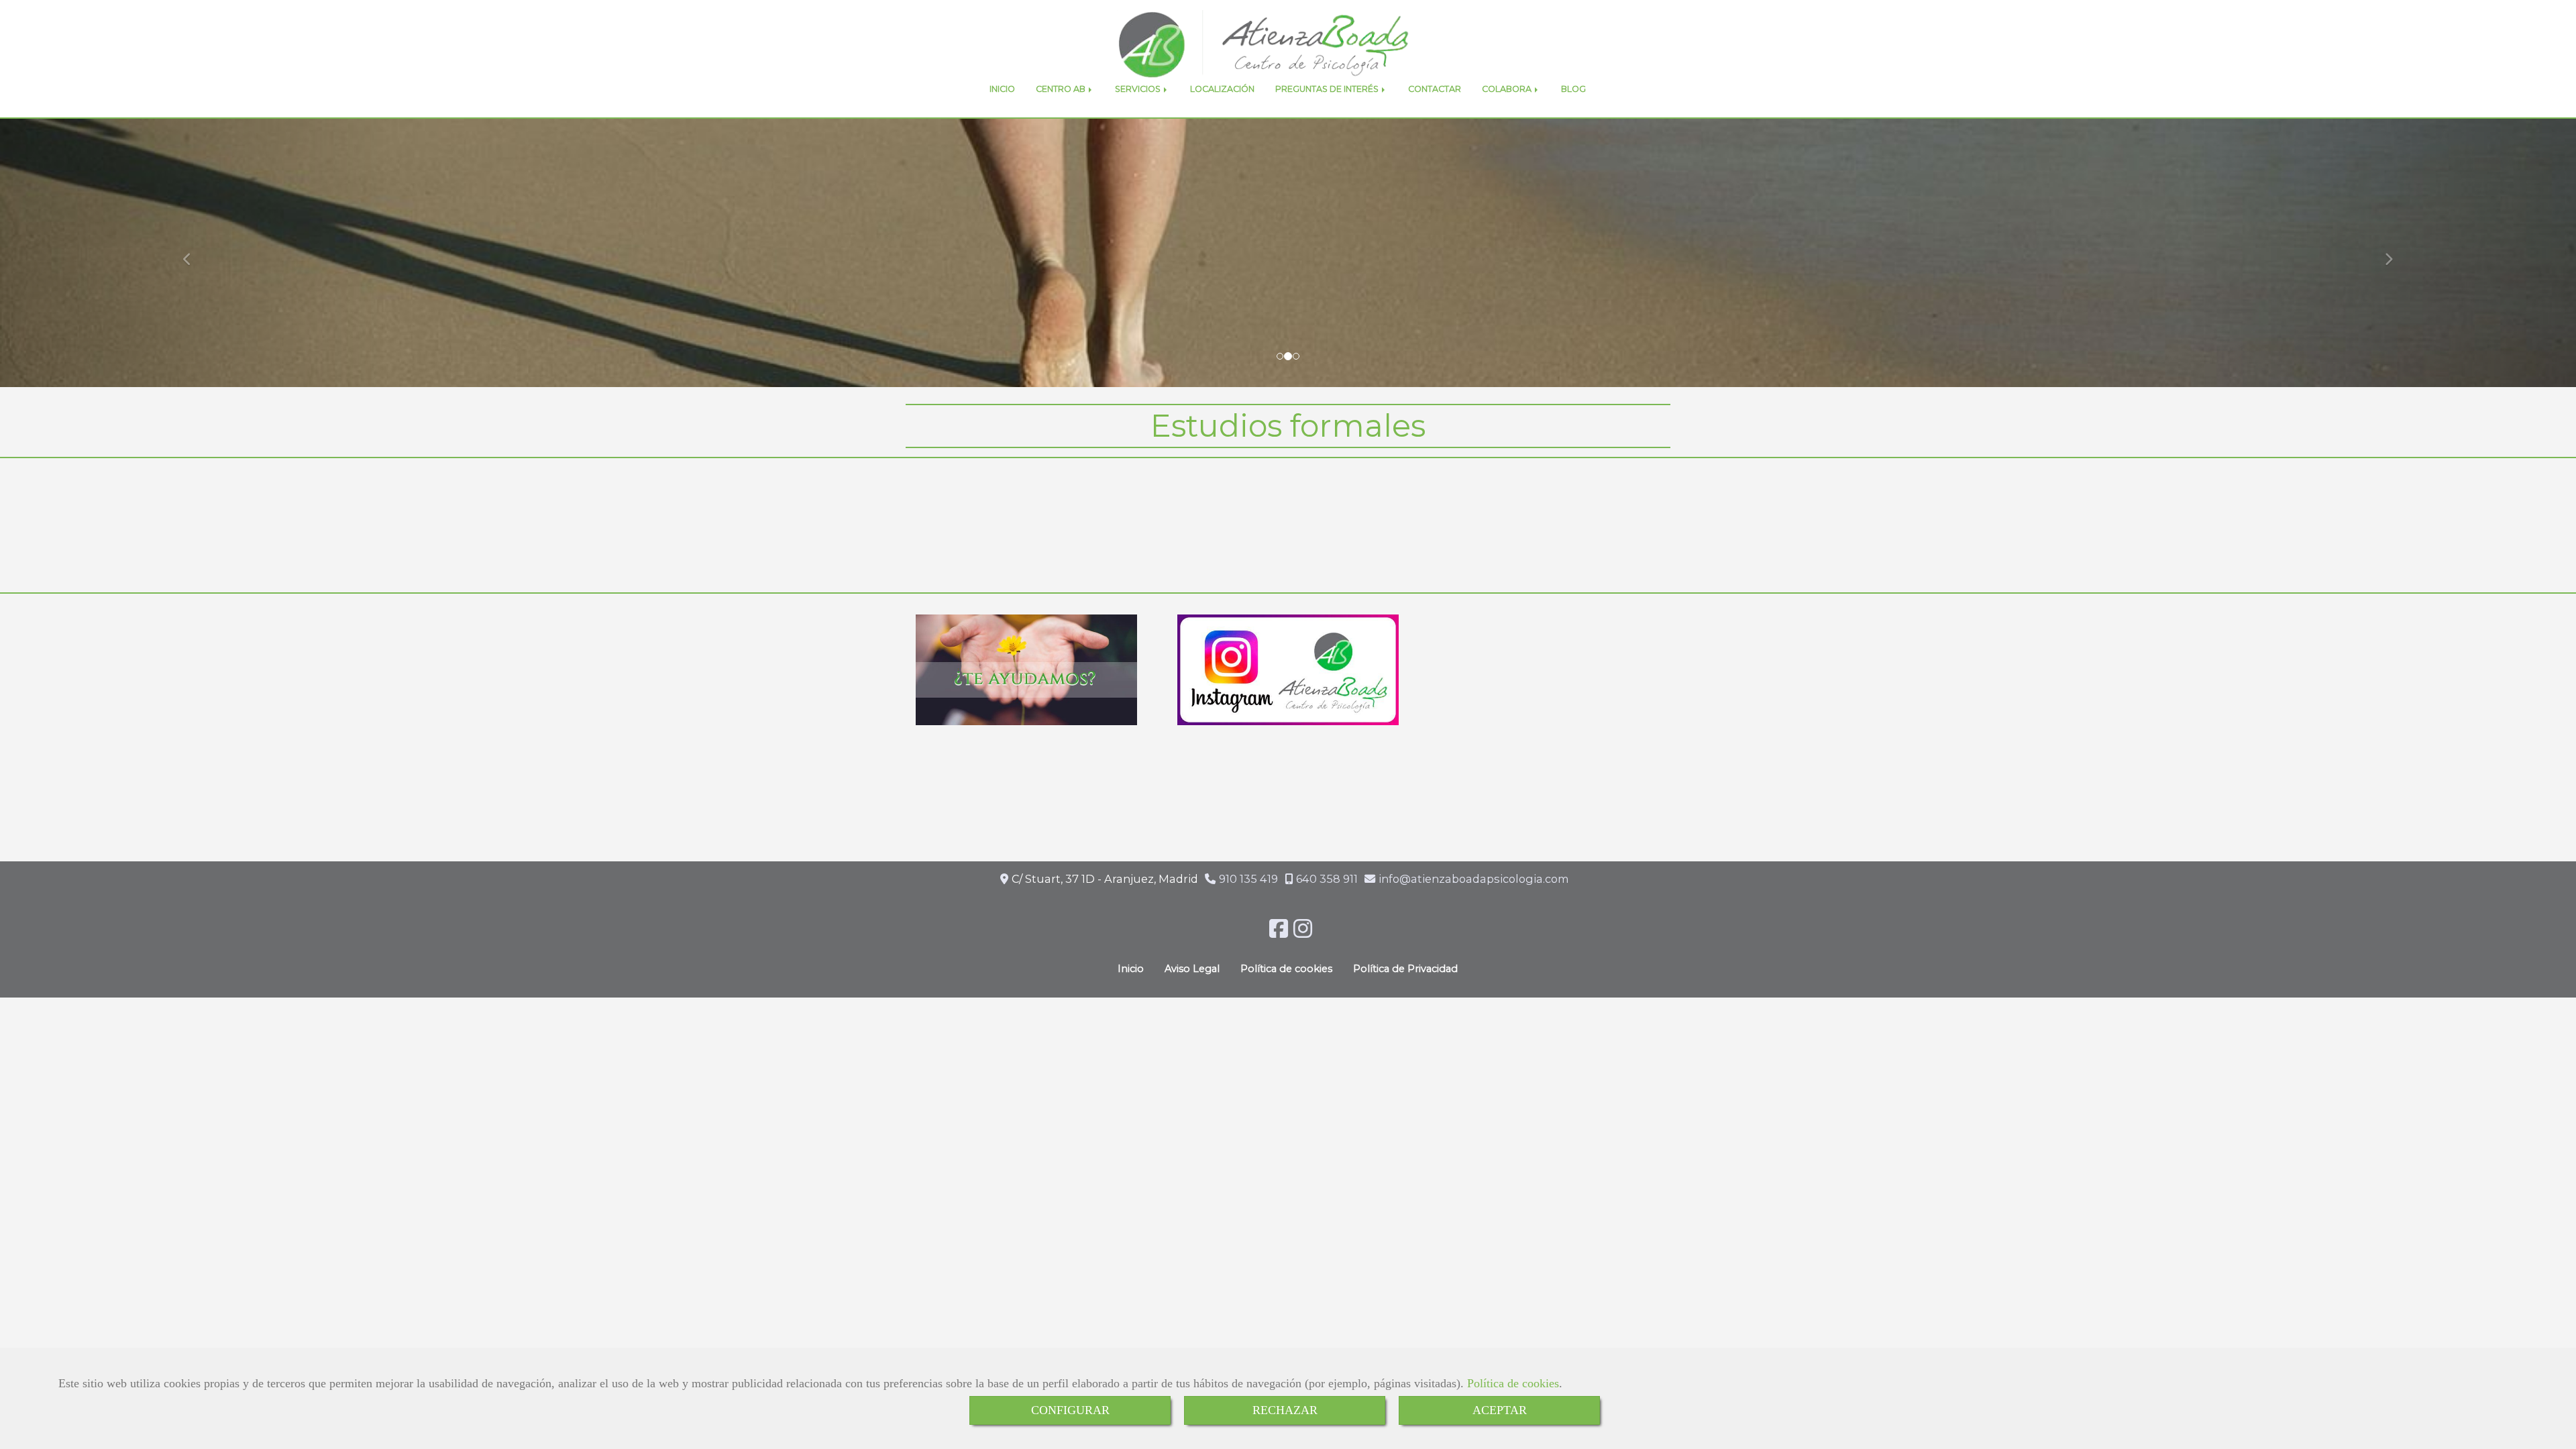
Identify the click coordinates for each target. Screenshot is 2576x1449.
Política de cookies (1513, 1383)
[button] (193, 253)
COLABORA (1508, 89)
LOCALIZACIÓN (1222, 89)
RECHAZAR (1285, 1410)
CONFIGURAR (1070, 1410)
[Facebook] (1279, 932)
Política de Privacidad (1405, 969)
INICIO (1002, 89)
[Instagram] (1303, 932)
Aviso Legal (1192, 969)
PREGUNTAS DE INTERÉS (1328, 89)
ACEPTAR (1500, 1410)
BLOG (1573, 89)
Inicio (1131, 969)
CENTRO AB (1062, 89)
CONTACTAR (1435, 89)
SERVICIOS (1139, 89)
